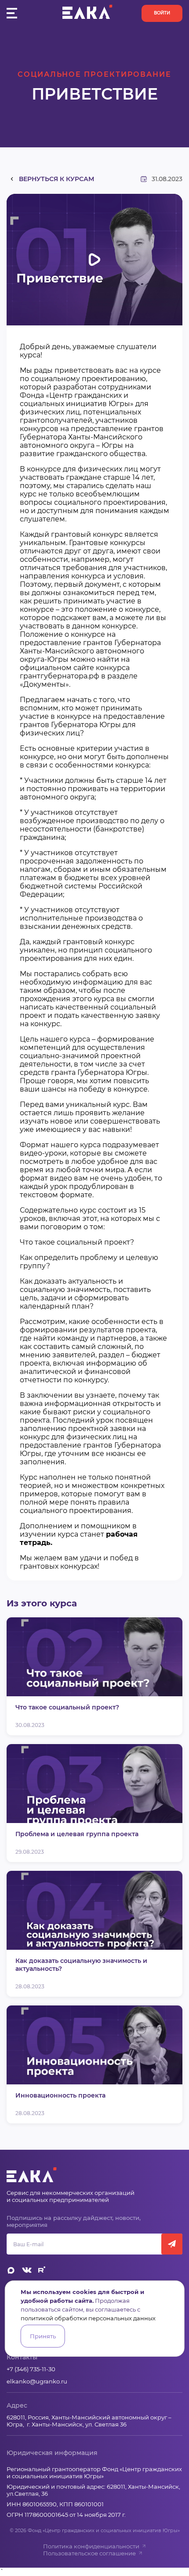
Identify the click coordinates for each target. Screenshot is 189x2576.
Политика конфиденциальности (91, 2546)
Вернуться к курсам (56, 179)
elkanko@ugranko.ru (37, 2381)
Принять (43, 2336)
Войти (162, 13)
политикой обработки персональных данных (88, 2318)
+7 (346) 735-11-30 (31, 2369)
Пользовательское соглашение (89, 2553)
